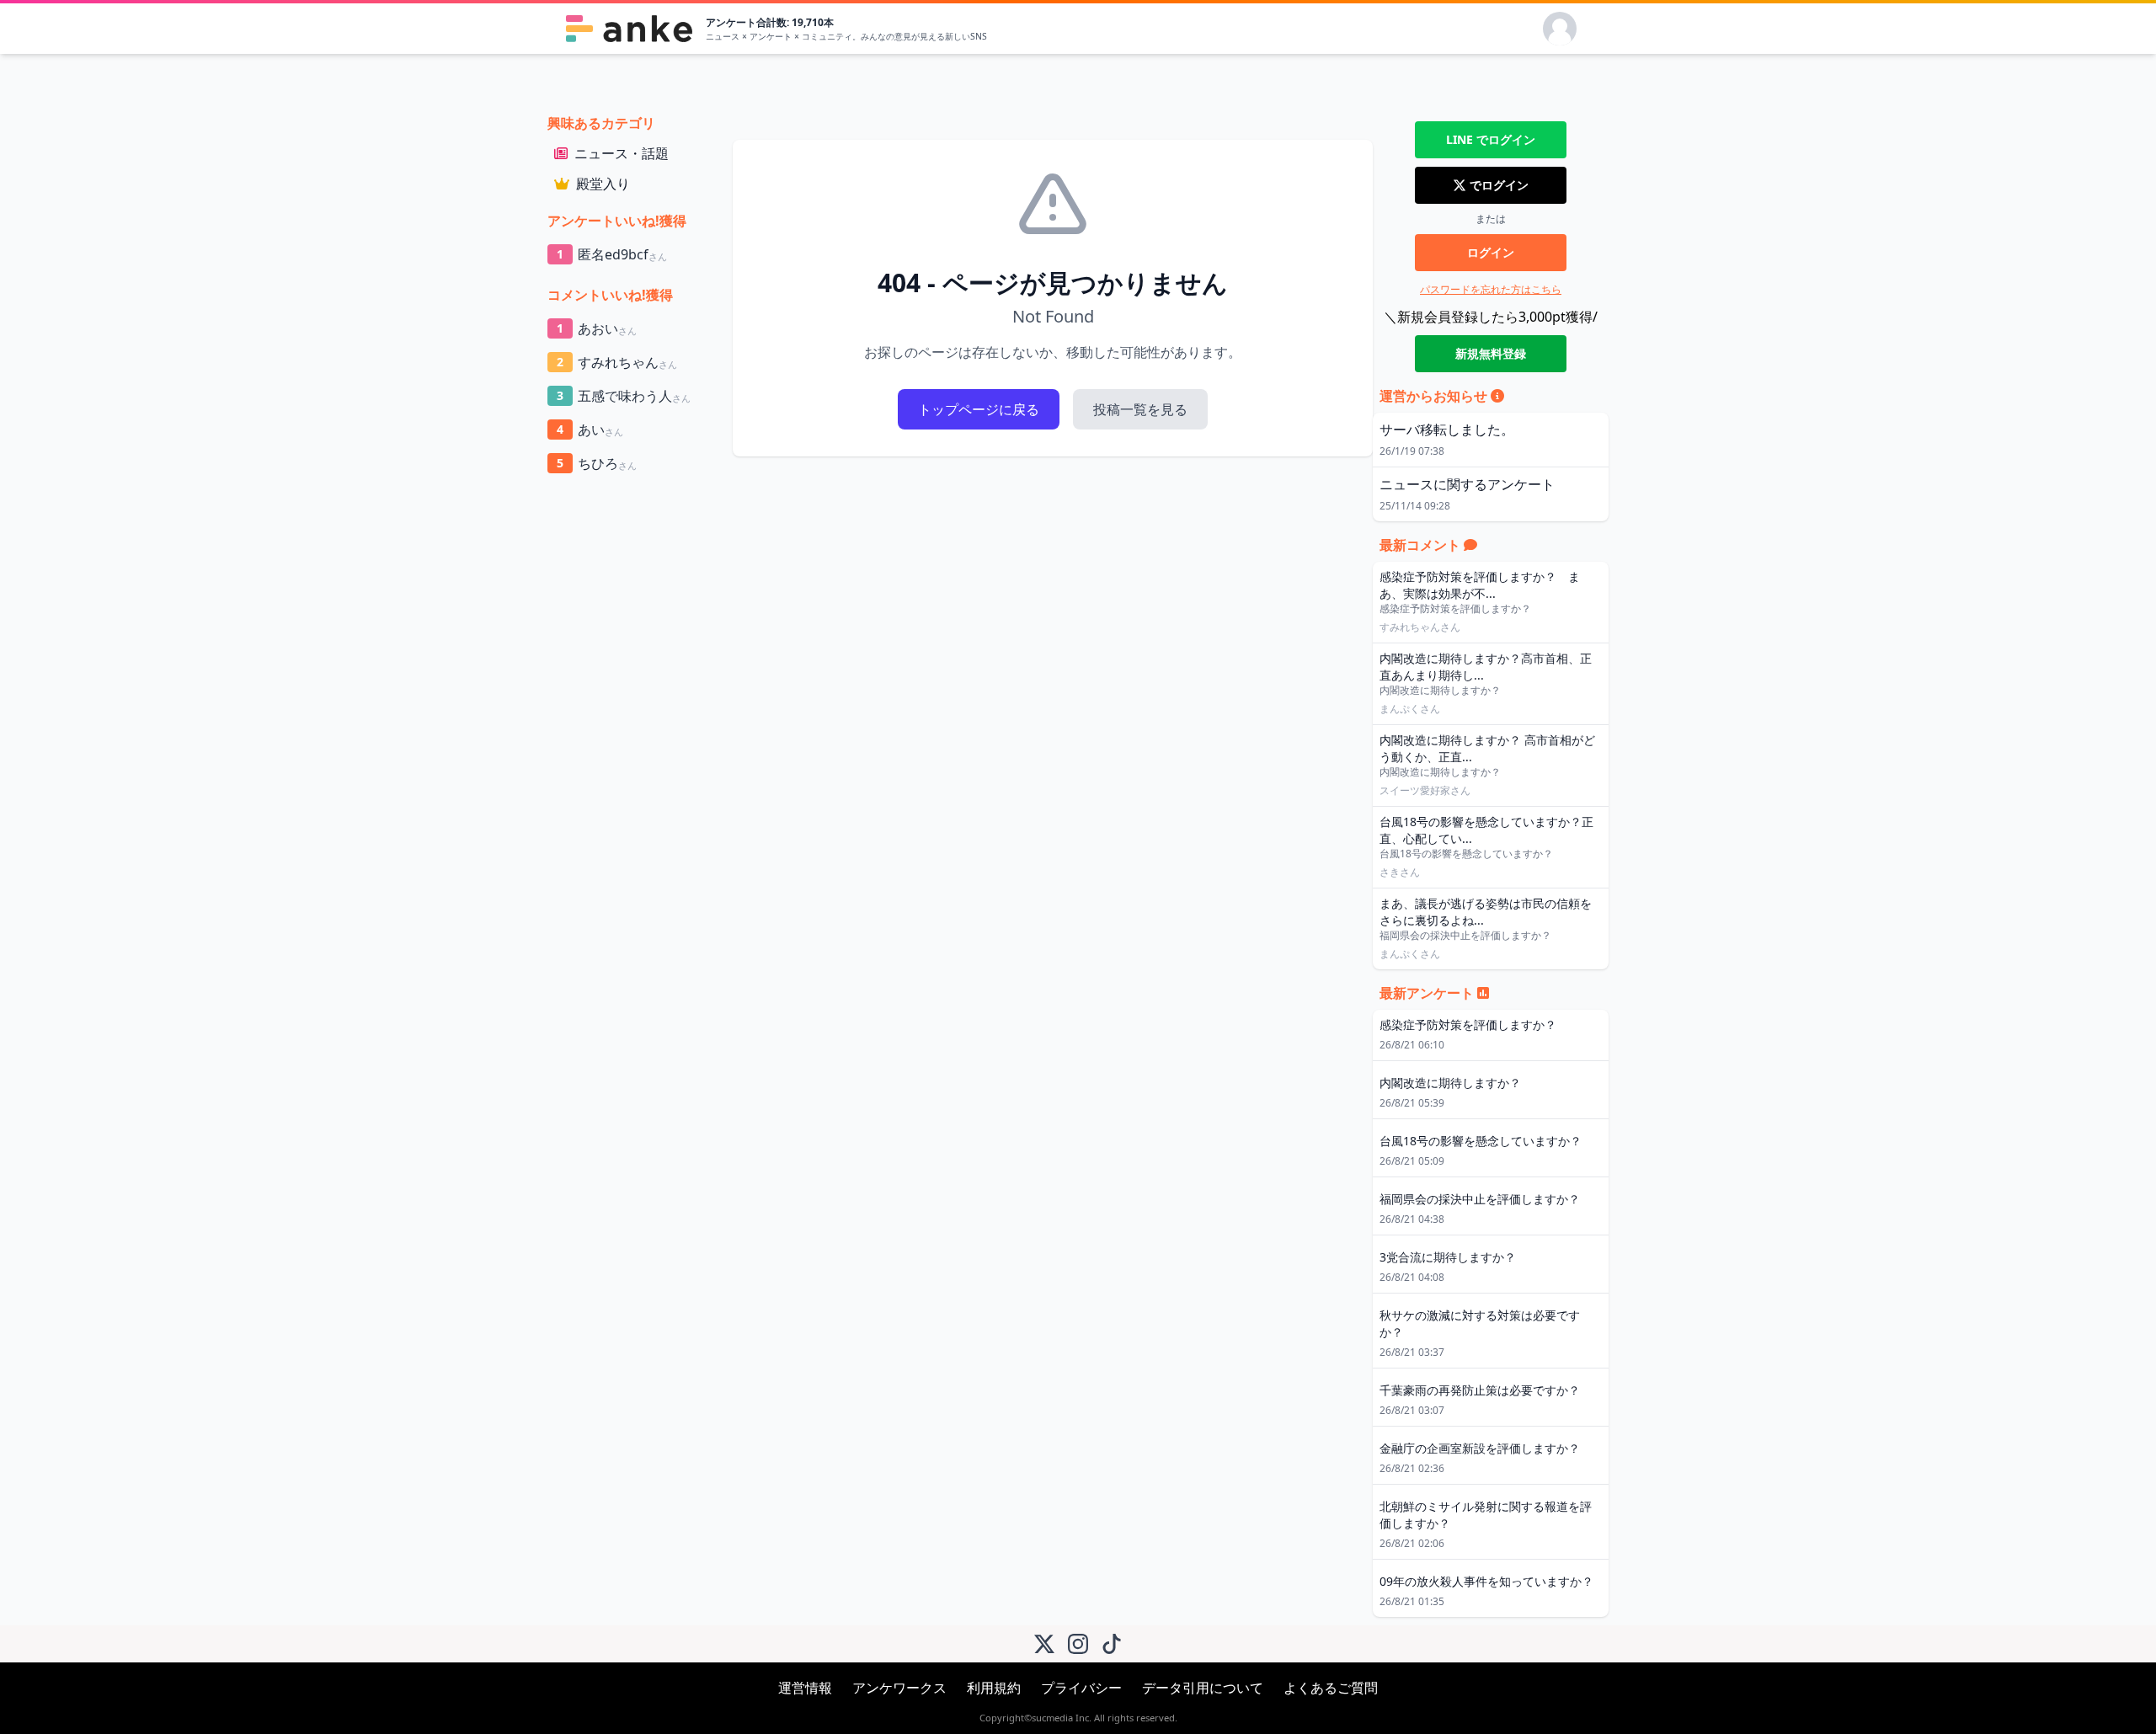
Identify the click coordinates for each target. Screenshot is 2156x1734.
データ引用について (1203, 1688)
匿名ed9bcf (612, 254)
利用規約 (994, 1688)
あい (590, 429)
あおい (597, 328)
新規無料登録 (1491, 353)
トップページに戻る (979, 409)
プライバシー (1081, 1688)
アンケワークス (899, 1688)
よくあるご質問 (1331, 1688)
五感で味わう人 (624, 396)
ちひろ (597, 463)
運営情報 (805, 1688)
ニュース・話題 (622, 153)
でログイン (1491, 139)
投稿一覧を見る (1140, 409)
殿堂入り (603, 184)
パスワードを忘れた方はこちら (1491, 289)
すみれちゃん (617, 362)
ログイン (1491, 252)
